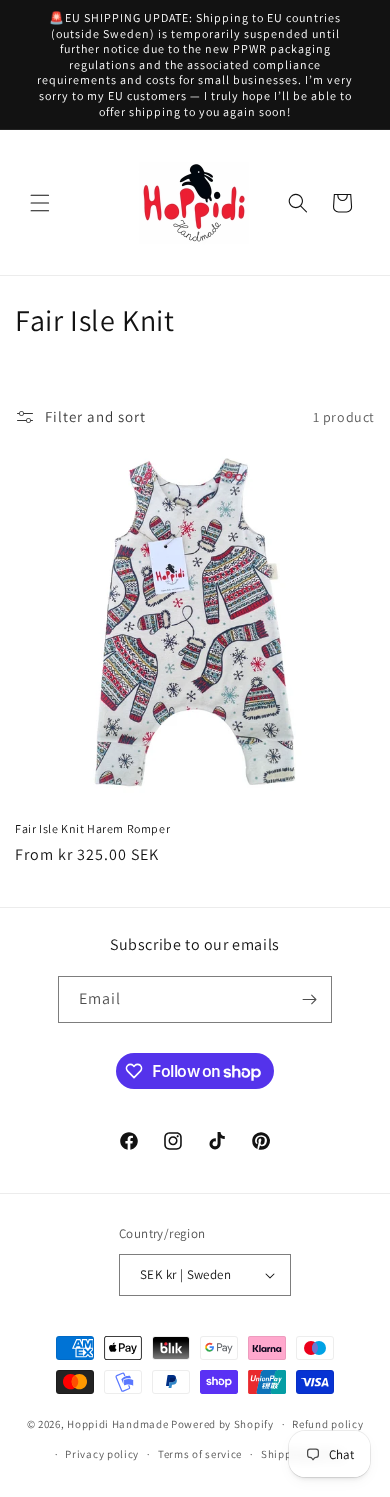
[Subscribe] (309, 999)
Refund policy (327, 1424)
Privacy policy (102, 1454)
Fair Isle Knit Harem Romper (92, 828)
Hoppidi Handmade (117, 1424)
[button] (40, 203)
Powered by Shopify (222, 1424)
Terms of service (200, 1454)
